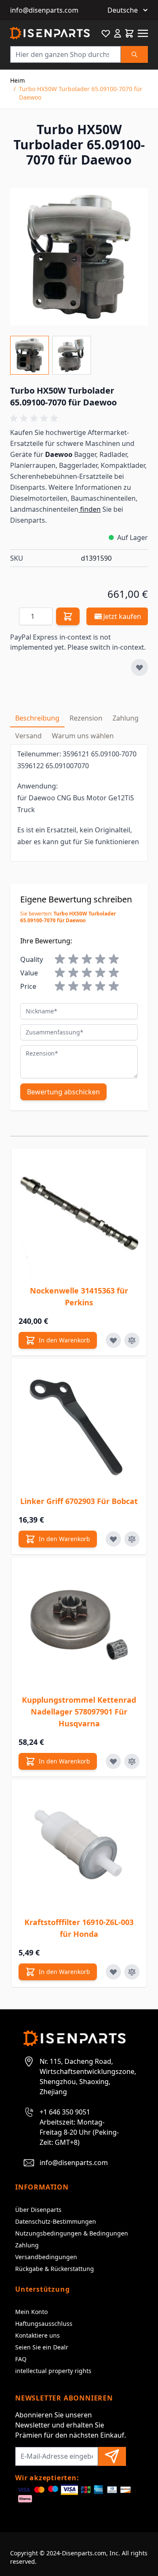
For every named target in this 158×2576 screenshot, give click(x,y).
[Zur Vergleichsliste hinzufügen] (132, 1340)
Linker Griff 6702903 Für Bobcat (79, 1501)
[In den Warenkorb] (68, 616)
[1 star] (60, 959)
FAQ (21, 2359)
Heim (17, 80)
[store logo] (50, 33)
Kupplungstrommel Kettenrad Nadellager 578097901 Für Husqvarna (79, 1712)
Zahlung (27, 2245)
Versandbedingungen (46, 2257)
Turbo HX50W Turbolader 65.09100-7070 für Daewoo (81, 93)
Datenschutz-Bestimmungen (56, 2221)
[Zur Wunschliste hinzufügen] (139, 667)
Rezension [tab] (86, 718)
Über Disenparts (38, 2210)
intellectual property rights (53, 2371)
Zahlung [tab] (126, 718)
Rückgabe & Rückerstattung (55, 2269)
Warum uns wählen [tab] (83, 736)
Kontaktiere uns (37, 2335)
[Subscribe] (112, 2456)
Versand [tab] (28, 736)
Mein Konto (31, 2312)
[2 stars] (73, 959)
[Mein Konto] (118, 33)
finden (90, 509)
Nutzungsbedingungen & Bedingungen (72, 2233)
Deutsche (123, 10)
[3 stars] (87, 959)
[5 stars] (114, 959)
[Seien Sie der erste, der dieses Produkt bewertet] (79, 419)
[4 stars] (100, 959)
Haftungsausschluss (44, 2324)
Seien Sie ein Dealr (42, 2347)
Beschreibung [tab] (37, 718)
